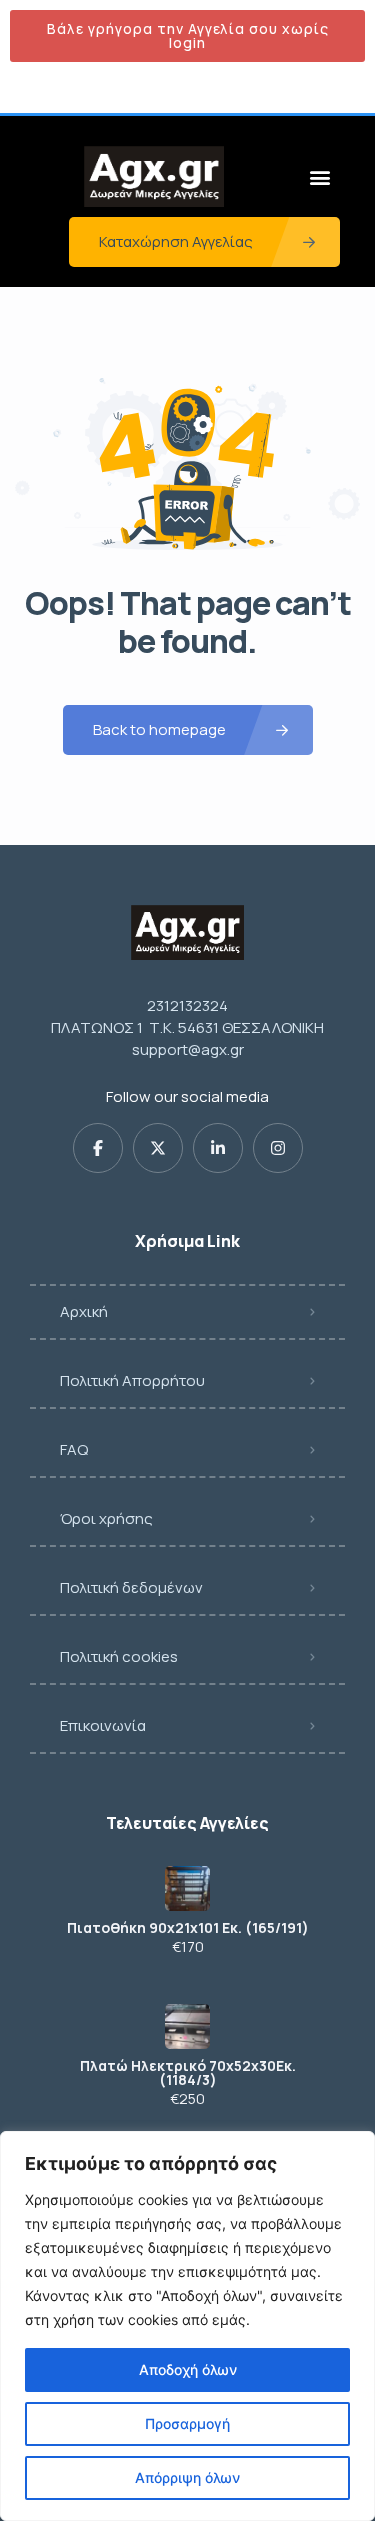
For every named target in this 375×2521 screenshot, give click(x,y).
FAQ (74, 1449)
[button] (319, 176)
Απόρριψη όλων (187, 2477)
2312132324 (187, 1005)
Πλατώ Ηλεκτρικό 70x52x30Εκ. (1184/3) (188, 2073)
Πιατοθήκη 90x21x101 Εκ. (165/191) (188, 1928)
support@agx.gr (188, 1049)
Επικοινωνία (103, 1725)
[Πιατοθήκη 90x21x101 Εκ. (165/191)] (187, 1888)
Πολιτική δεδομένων (131, 1587)
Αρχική (84, 1311)
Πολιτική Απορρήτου (132, 1380)
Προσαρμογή (187, 2423)
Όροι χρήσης (106, 1518)
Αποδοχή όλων (188, 2369)
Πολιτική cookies (119, 1656)
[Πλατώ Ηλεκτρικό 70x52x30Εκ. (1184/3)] (187, 2026)
